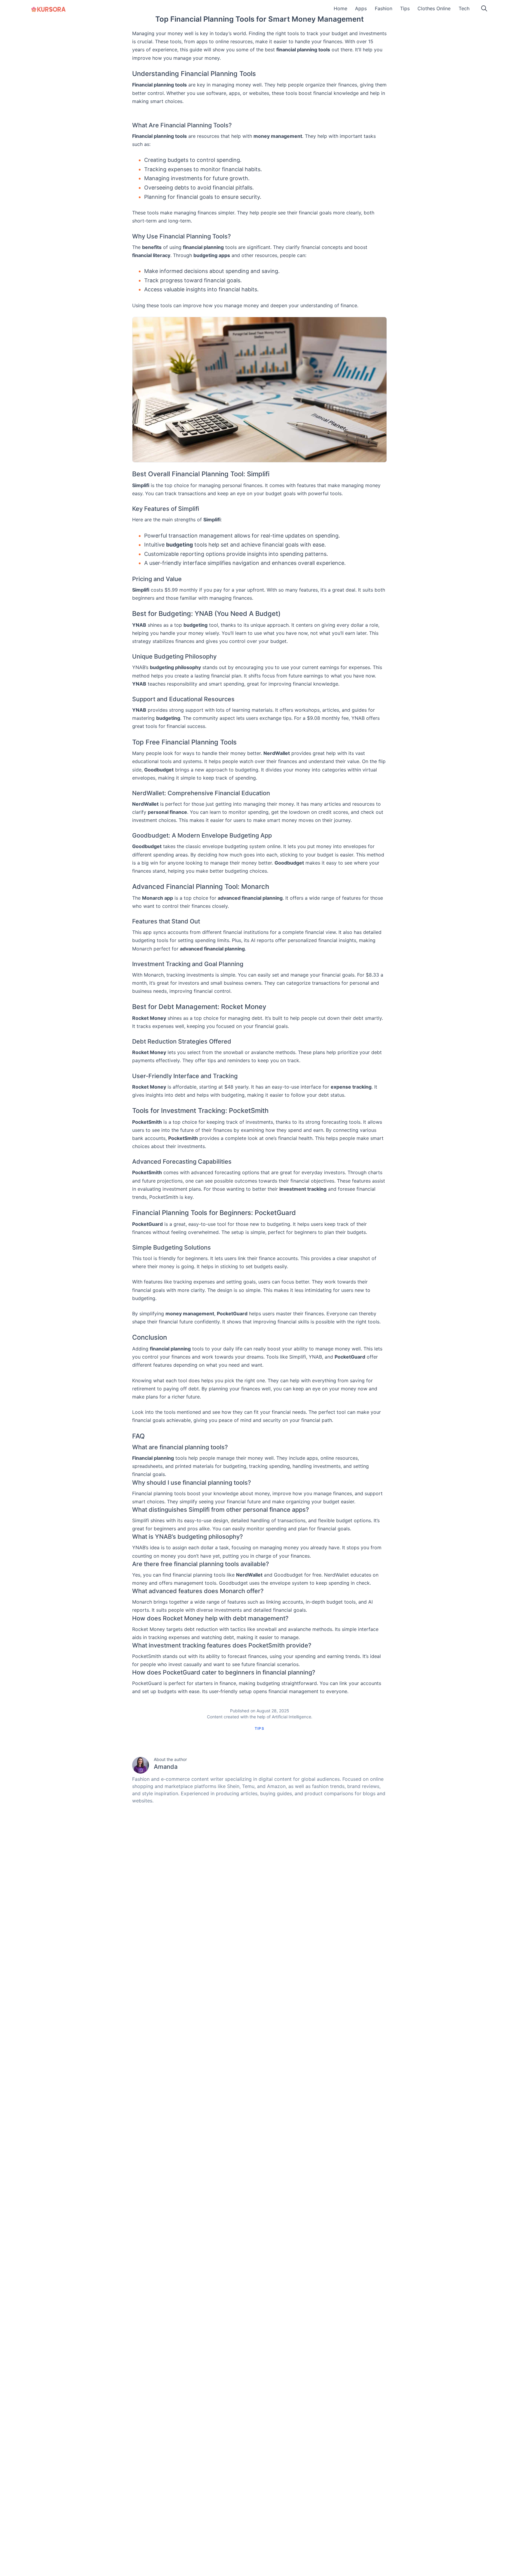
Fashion (384, 8)
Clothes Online (434, 8)
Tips (405, 8)
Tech (464, 8)
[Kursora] (49, 9)
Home (340, 8)
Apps (361, 8)
